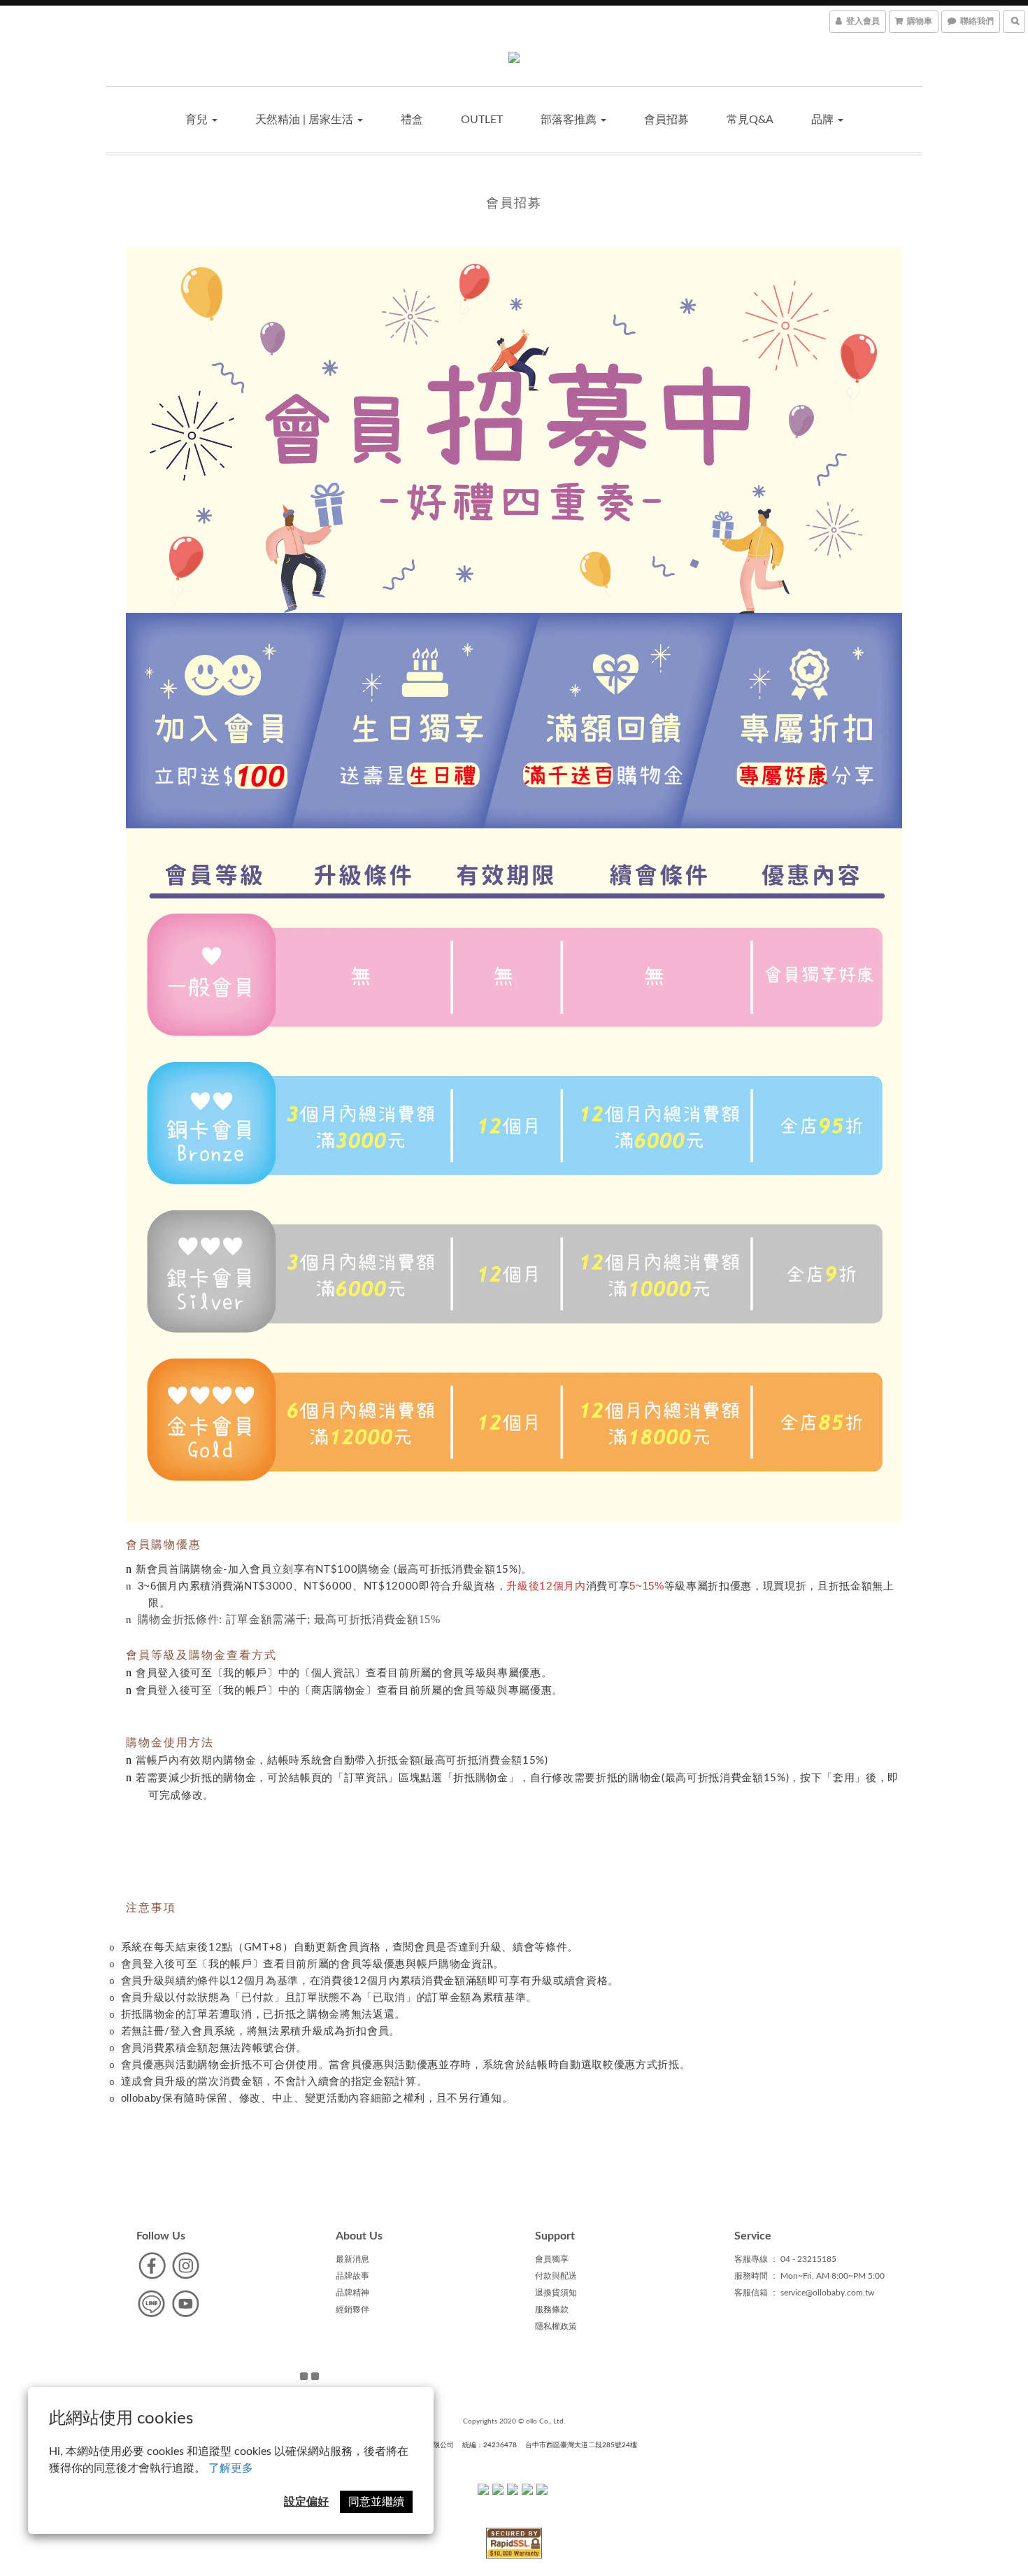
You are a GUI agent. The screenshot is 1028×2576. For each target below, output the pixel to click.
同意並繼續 (376, 2502)
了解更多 (231, 2468)
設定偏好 (306, 2502)
